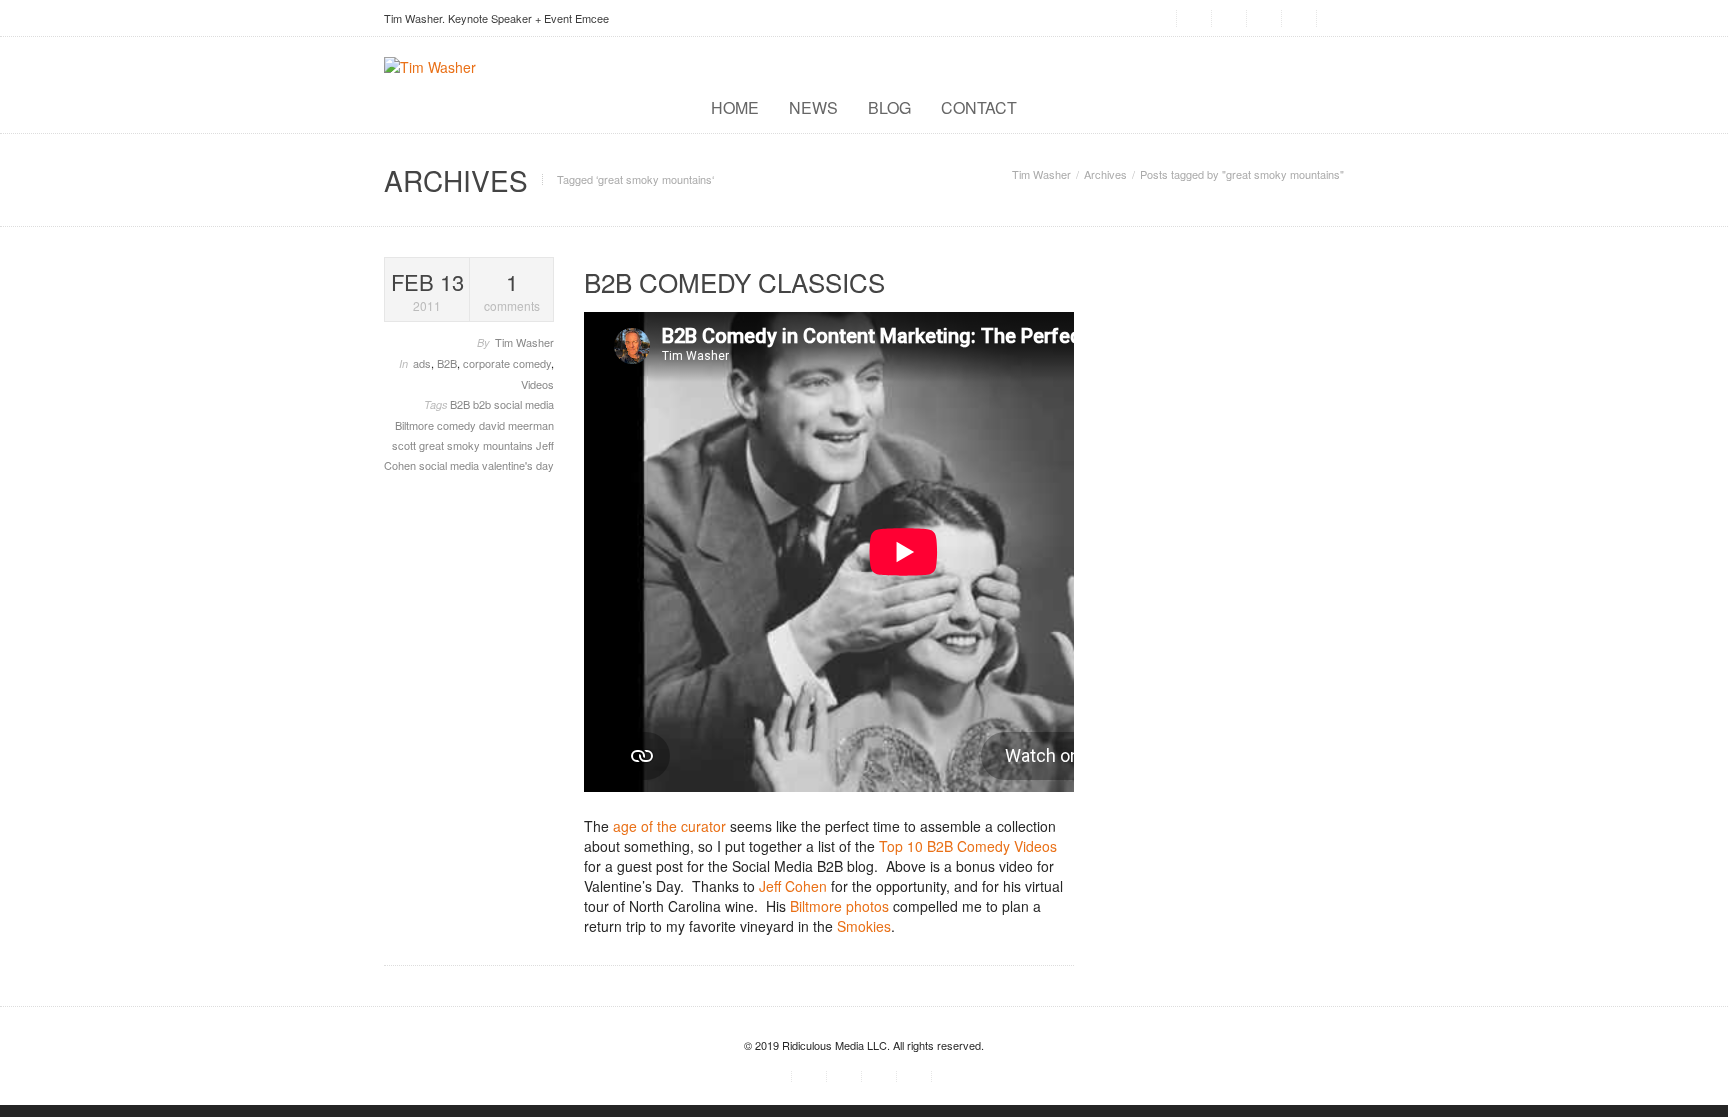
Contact (979, 107)
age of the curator (669, 826)
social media (450, 465)
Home (735, 107)
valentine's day (518, 465)
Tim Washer (1041, 174)
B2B (447, 363)
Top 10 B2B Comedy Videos (968, 846)
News (813, 107)
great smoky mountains (477, 445)
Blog (889, 107)
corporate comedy (507, 363)
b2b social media (513, 404)
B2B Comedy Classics (734, 281)
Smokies (864, 926)
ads (422, 363)
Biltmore (416, 425)
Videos (537, 384)
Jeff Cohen (793, 886)
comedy (458, 425)
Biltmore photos (839, 906)
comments (512, 291)
